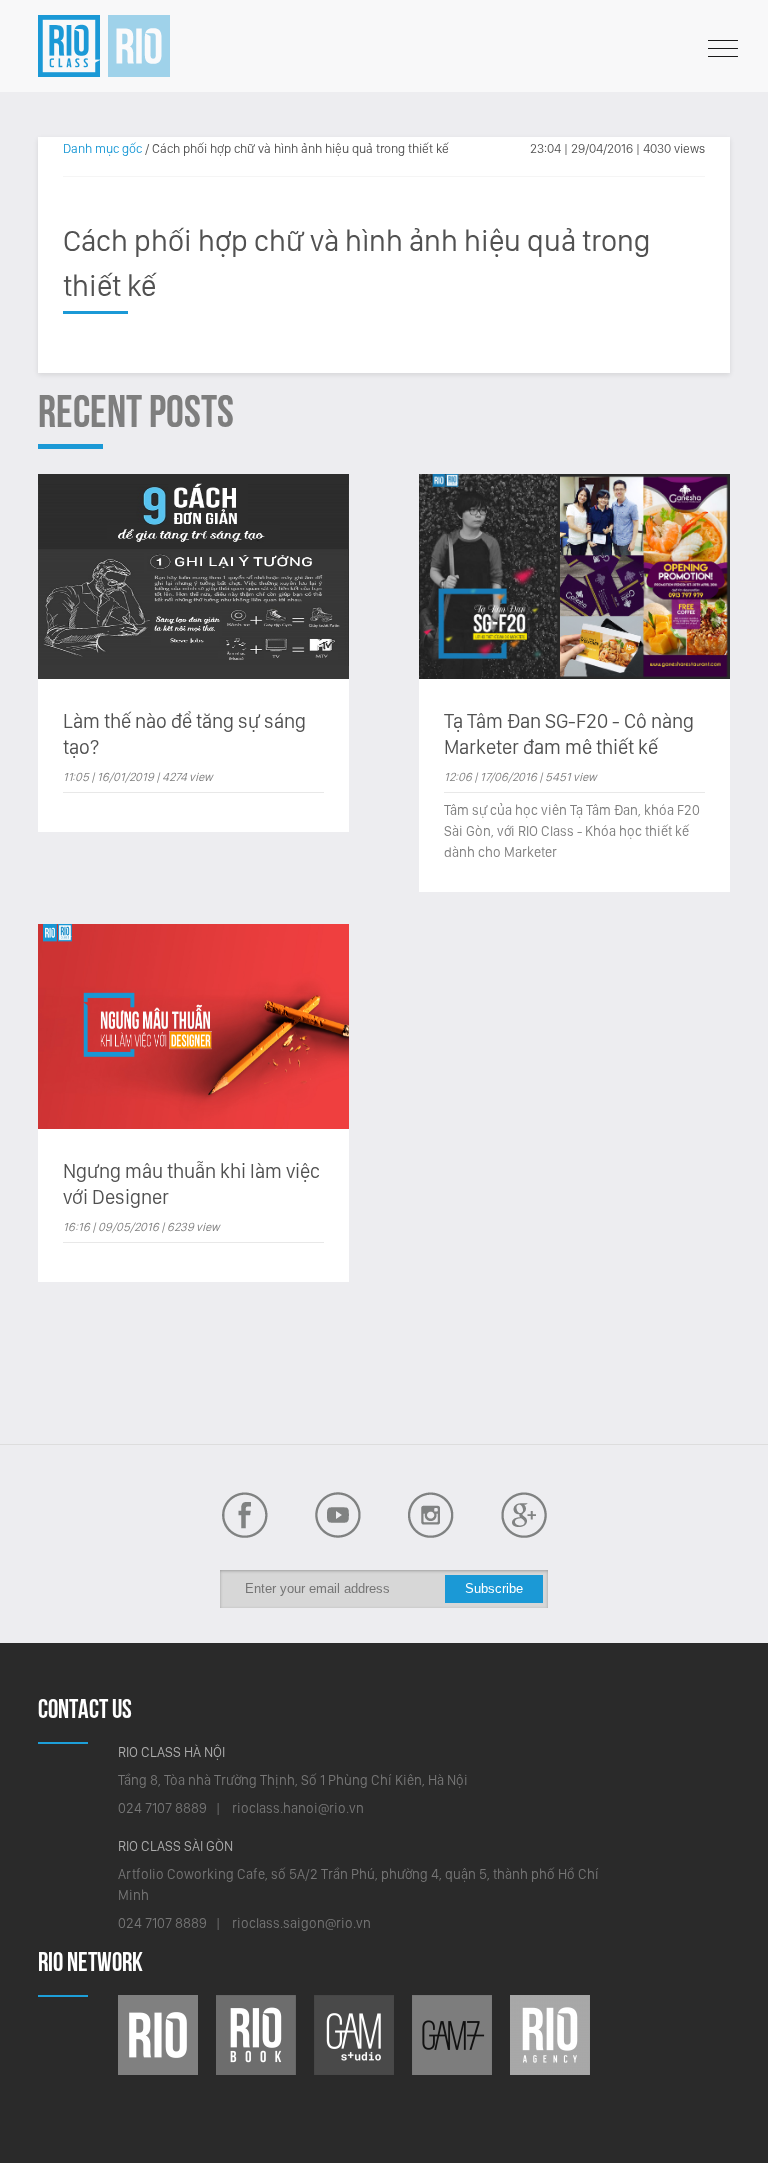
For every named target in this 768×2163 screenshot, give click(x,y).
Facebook (338, 1515)
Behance (431, 1515)
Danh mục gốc (102, 148)
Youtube (245, 1515)
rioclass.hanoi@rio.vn (298, 1808)
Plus (524, 1515)
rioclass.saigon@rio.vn (301, 1923)
